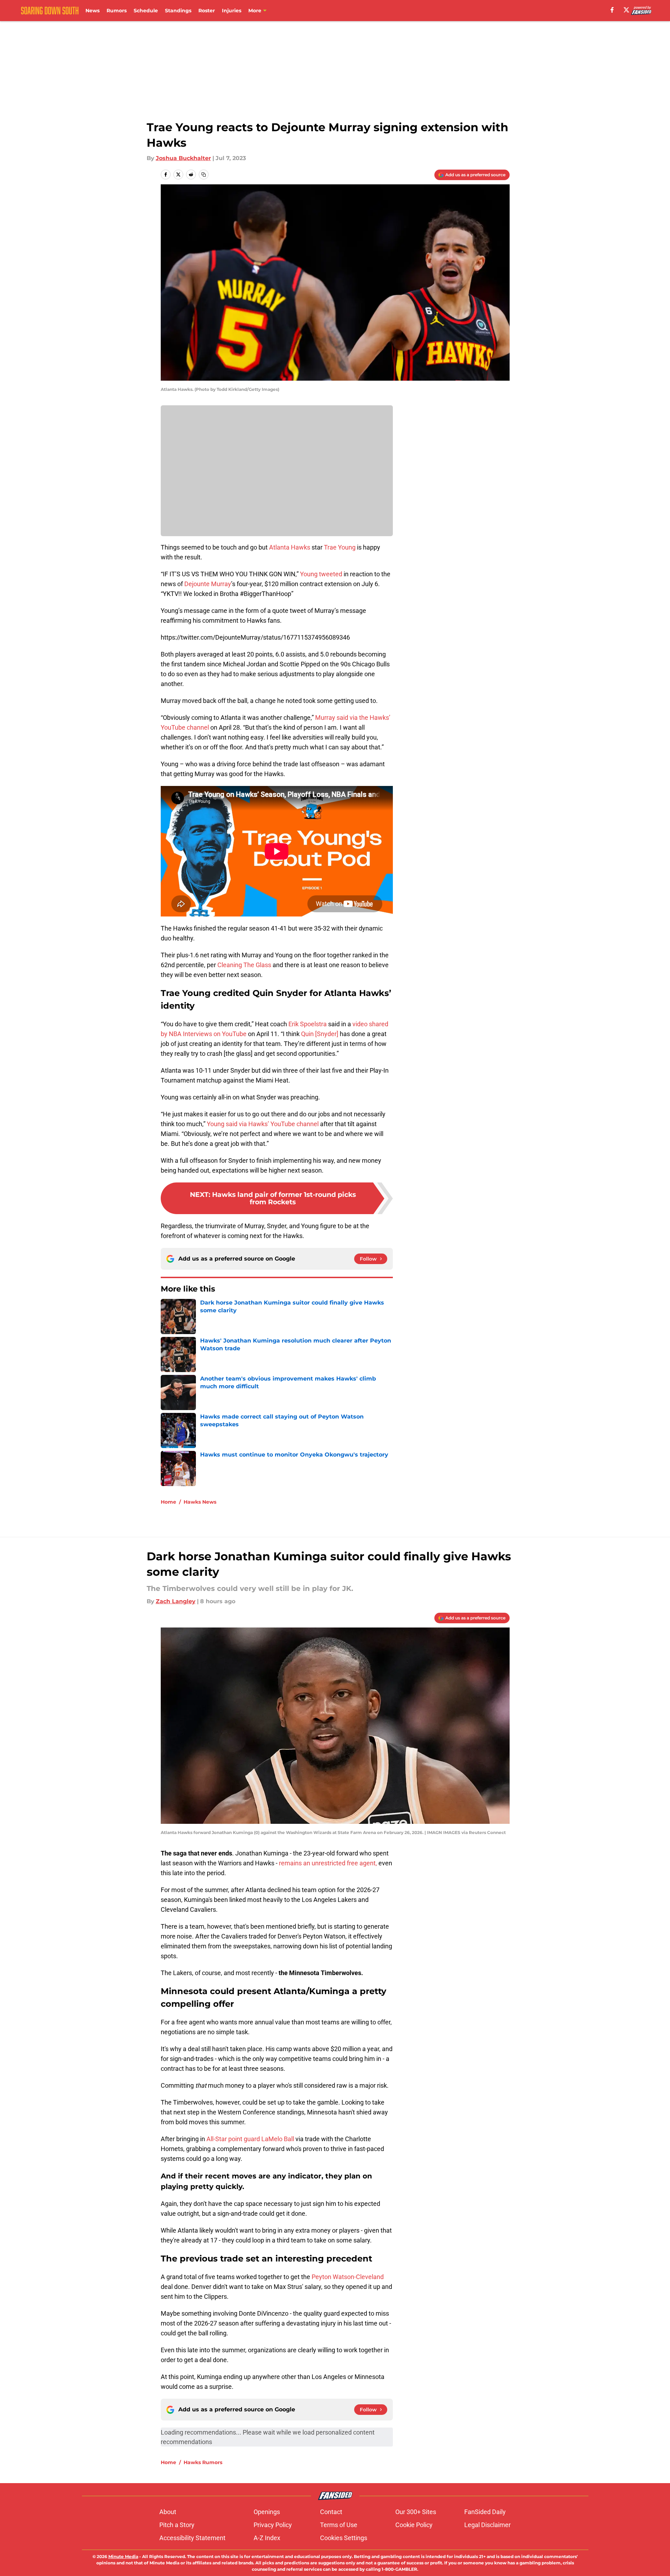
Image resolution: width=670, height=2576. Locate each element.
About (168, 2512)
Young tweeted (321, 574)
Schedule (146, 11)
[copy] (204, 175)
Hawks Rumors (203, 2462)
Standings (178, 11)
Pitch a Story (177, 2525)
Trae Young (340, 547)
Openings (267, 2512)
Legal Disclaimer (487, 2525)
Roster (207, 11)
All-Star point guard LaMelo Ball (250, 2139)
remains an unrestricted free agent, (328, 1863)
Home (168, 1502)
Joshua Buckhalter (183, 158)
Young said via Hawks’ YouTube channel (263, 1124)
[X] (626, 10)
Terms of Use (339, 2525)
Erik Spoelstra (308, 1024)
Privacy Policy (273, 2525)
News (92, 11)
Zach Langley (176, 1601)
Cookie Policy (414, 2525)
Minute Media (123, 2556)
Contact (331, 2512)
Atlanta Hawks (290, 547)
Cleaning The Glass (244, 965)
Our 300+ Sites (416, 2512)
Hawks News (200, 1502)
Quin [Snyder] (320, 1034)
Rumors (117, 11)
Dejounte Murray (208, 584)
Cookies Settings (344, 2538)
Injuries (232, 11)
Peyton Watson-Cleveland (348, 2277)
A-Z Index (267, 2538)
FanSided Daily (485, 2512)
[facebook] (612, 10)
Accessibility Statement (192, 2538)
